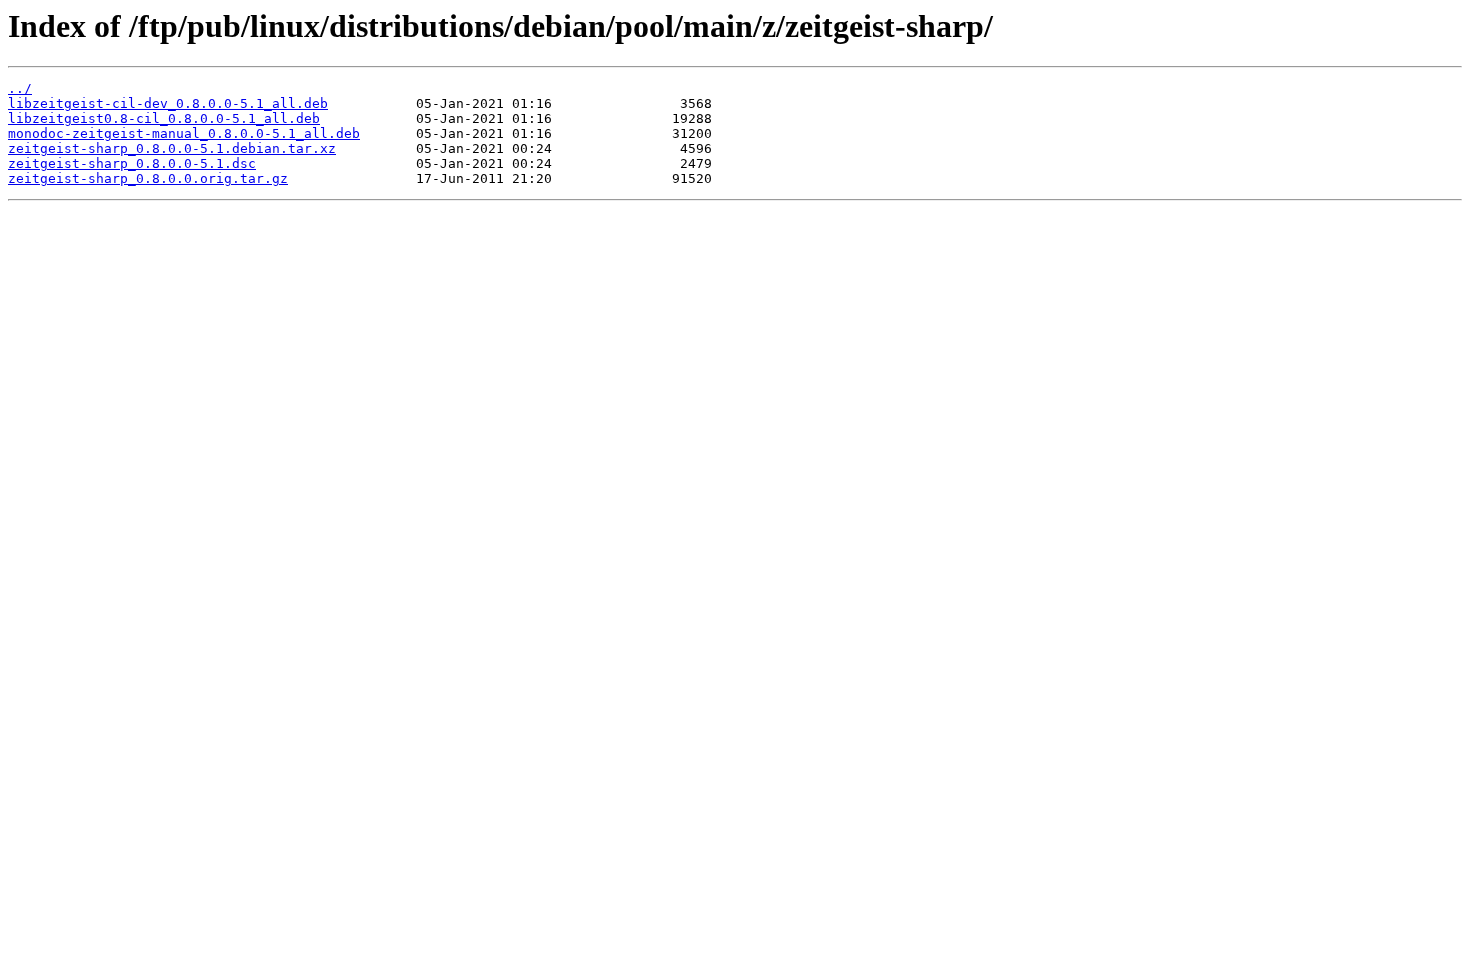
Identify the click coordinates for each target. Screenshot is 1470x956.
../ (20, 88)
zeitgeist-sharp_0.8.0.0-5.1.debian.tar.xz (172, 148)
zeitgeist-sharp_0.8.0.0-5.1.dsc (132, 163)
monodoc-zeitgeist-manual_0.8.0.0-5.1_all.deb (184, 133)
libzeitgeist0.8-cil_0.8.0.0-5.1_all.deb (164, 118)
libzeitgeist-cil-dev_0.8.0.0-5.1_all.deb (168, 103)
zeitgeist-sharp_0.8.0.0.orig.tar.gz (148, 178)
